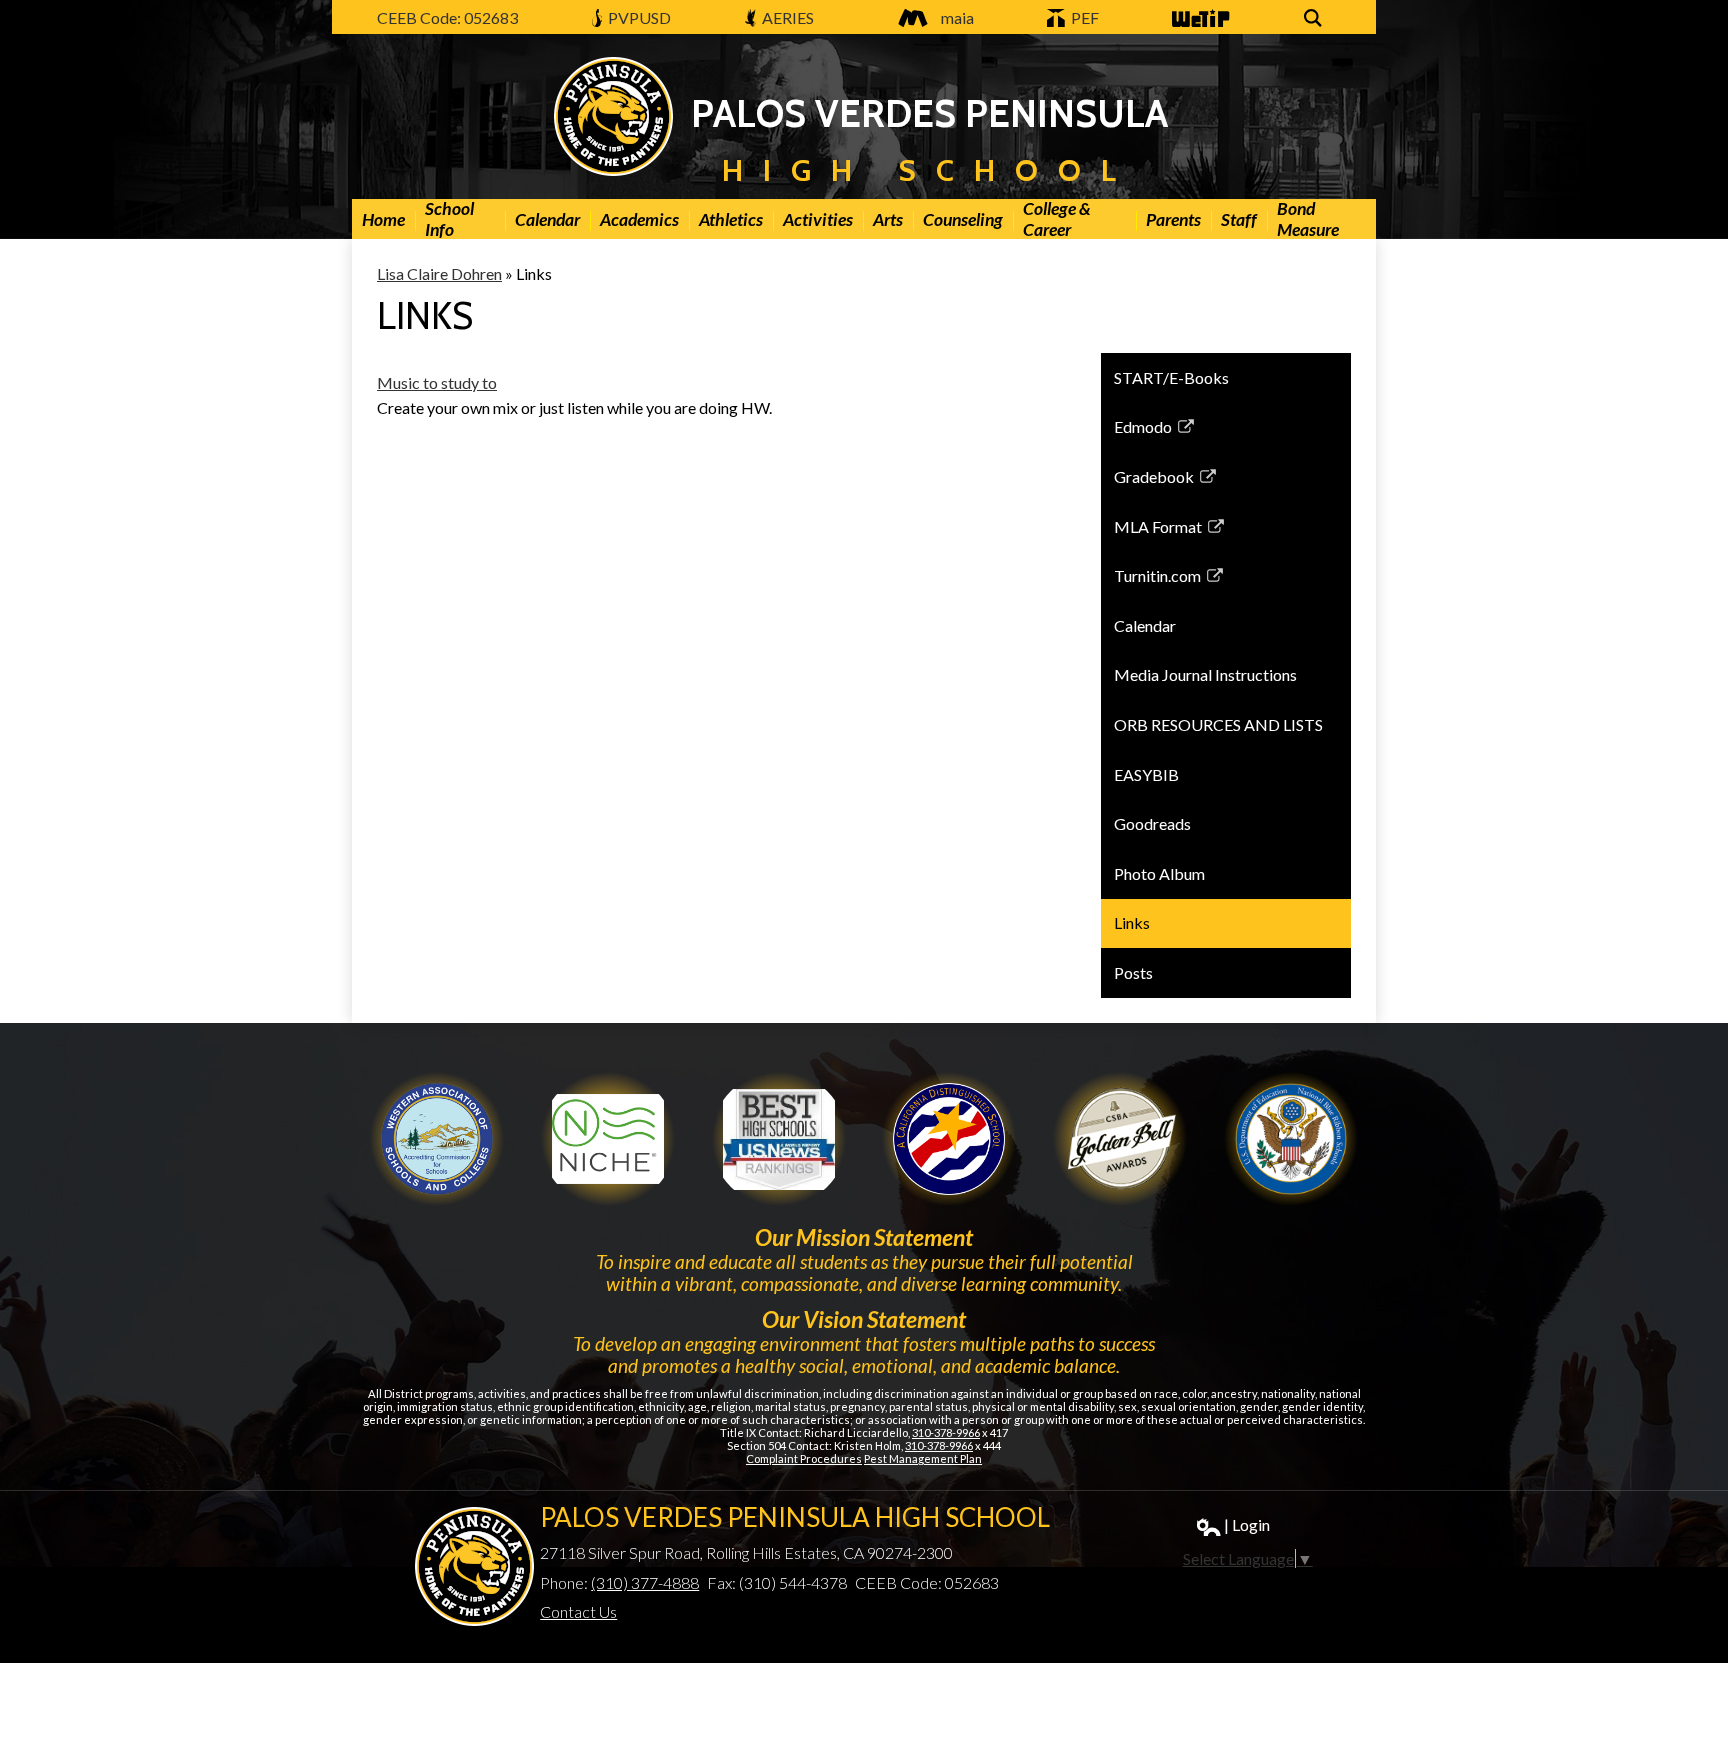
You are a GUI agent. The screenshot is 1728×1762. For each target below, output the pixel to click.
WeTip (1193, 28)
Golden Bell (949, 1139)
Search (1316, 28)
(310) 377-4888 (645, 1582)
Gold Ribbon (1120, 1139)
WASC (437, 1139)
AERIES (786, 17)
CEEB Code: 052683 (447, 17)
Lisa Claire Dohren (439, 273)
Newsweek (779, 1139)
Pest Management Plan (923, 1458)
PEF (1083, 17)
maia (957, 17)
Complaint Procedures (804, 1458)
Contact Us (578, 1611)
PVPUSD (638, 17)
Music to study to (437, 382)
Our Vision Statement (864, 1319)
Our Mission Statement (864, 1237)
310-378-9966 (946, 1432)
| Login (1247, 1524)
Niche (608, 1139)
